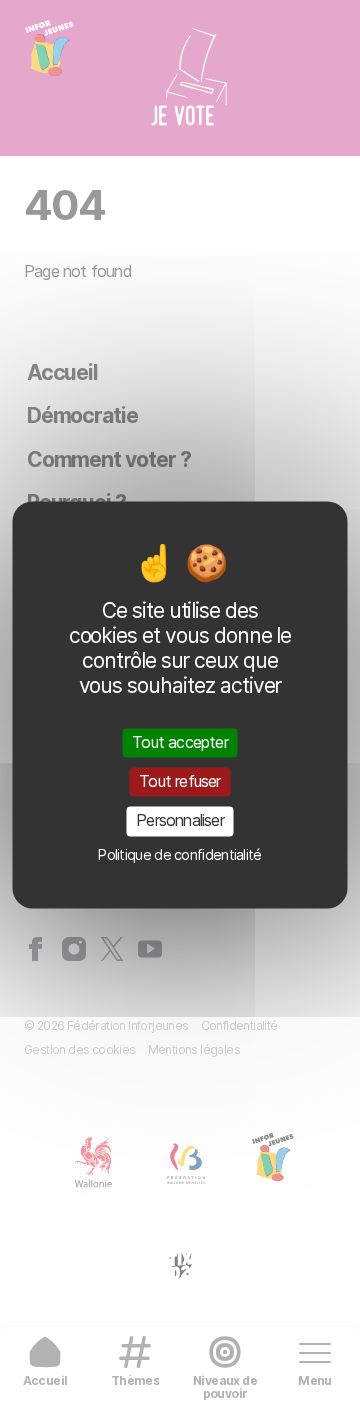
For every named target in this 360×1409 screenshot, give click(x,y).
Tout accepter (180, 742)
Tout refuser (179, 782)
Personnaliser (180, 821)
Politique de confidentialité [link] (179, 854)
